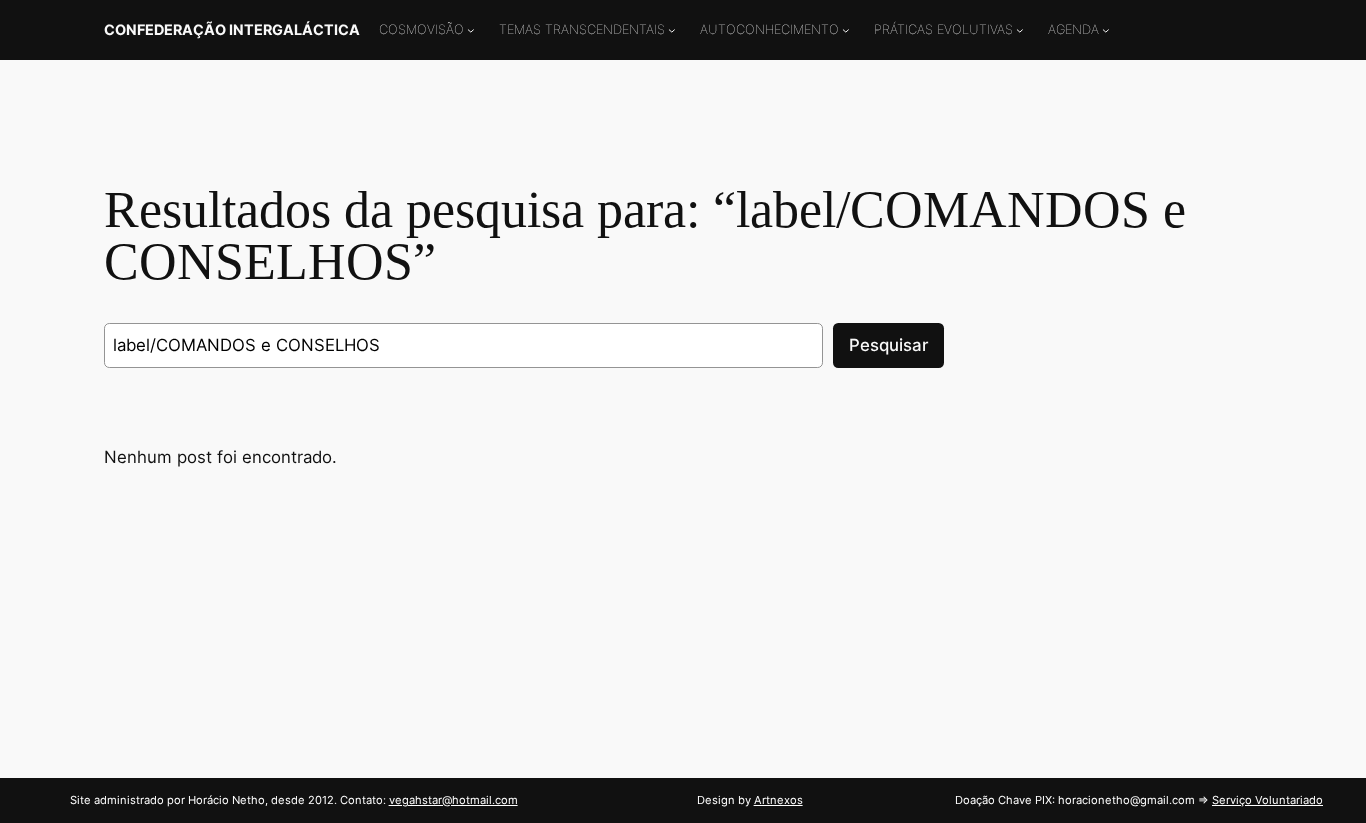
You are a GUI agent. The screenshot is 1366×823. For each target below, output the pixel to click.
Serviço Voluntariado (1267, 800)
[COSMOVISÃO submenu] (471, 30)
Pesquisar (888, 345)
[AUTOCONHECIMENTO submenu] (846, 30)
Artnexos (778, 800)
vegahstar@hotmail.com (453, 800)
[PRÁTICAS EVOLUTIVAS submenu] (1020, 30)
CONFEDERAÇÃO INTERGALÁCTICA (232, 29)
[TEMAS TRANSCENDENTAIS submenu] (672, 30)
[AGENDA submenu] (1106, 30)
